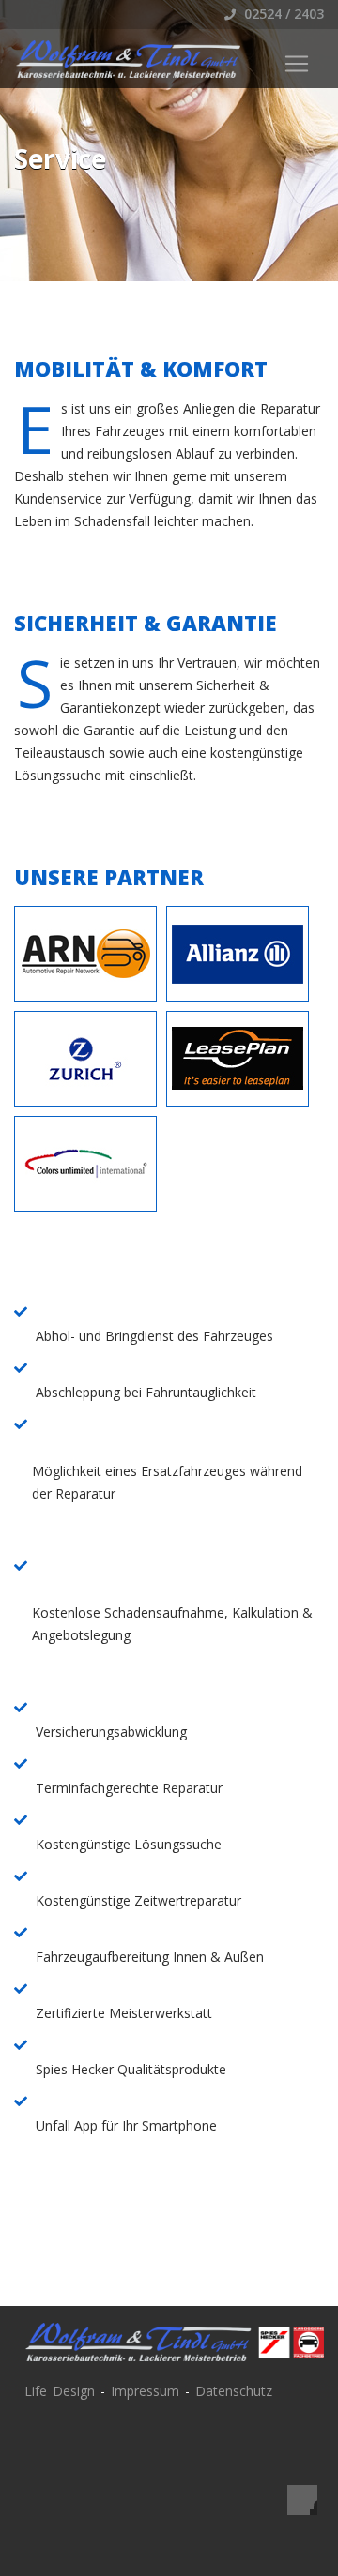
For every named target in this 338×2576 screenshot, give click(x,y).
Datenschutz (234, 2391)
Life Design (60, 2391)
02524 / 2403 (282, 14)
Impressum (145, 2391)
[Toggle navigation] (297, 64)
